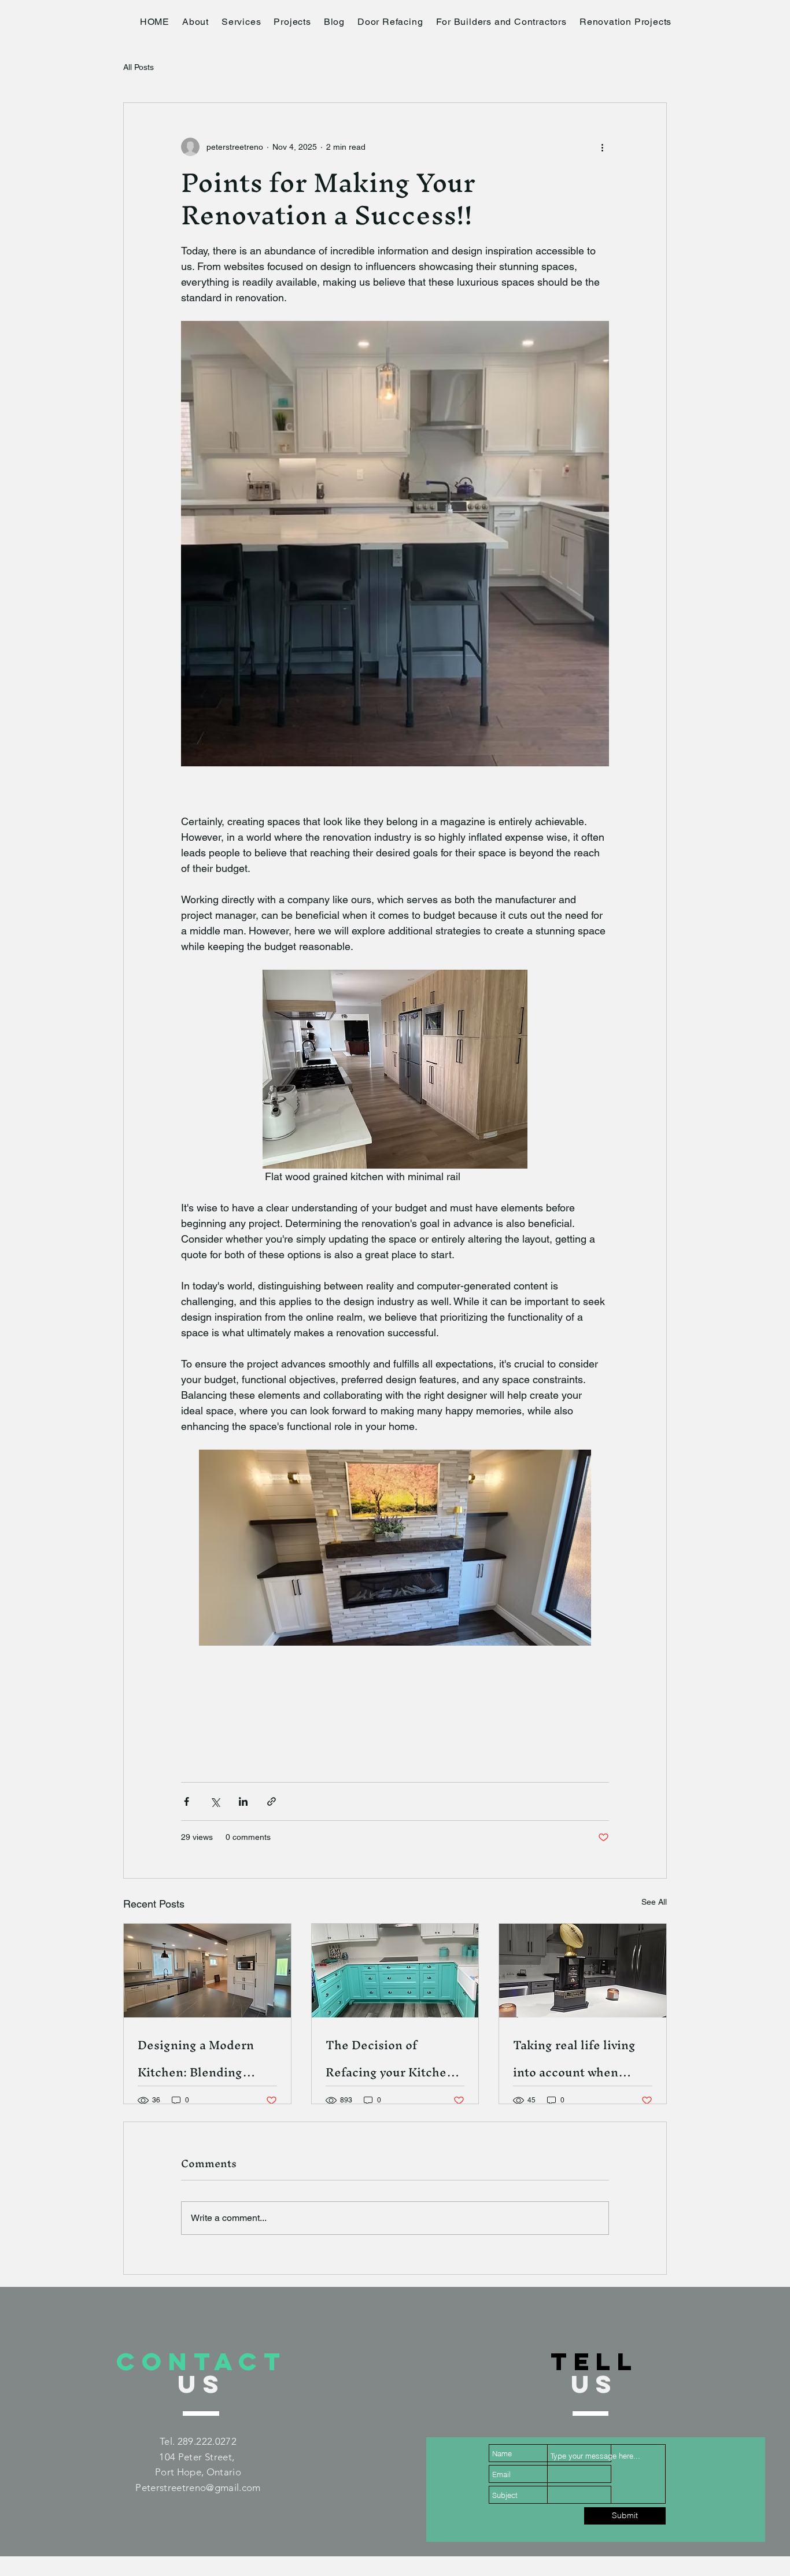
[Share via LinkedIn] (243, 1801)
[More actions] (602, 147)
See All (654, 1902)
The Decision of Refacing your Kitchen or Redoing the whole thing (390, 2058)
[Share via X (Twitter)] (215, 1801)
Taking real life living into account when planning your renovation (574, 2058)
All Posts (139, 67)
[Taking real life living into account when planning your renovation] (583, 1971)
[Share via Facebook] (187, 1801)
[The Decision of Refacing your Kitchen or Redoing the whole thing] (395, 1971)
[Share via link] (272, 1801)
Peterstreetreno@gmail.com (198, 2488)
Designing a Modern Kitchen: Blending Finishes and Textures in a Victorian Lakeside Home (204, 2058)
